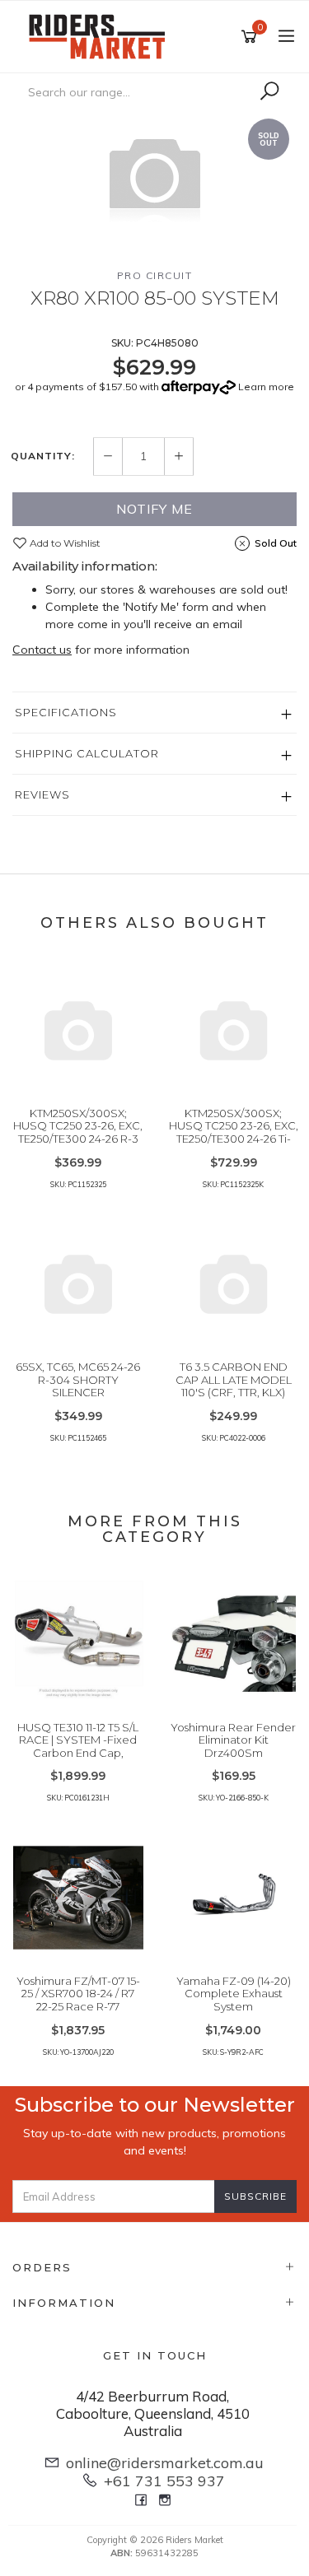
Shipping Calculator (87, 753)
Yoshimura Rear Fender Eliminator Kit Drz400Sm (233, 1740)
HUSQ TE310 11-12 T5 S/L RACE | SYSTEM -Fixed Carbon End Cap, (78, 1740)
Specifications (66, 712)
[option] (154, 176)
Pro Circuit (155, 275)
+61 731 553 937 (164, 2481)
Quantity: (43, 456)
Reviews (42, 794)
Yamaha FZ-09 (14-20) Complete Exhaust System (234, 1994)
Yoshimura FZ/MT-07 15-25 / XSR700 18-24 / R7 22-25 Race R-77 (78, 1994)
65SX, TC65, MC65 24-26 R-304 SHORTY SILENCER (78, 1379)
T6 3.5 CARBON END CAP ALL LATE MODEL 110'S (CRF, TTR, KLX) (234, 1379)
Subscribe (255, 2196)
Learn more (266, 387)
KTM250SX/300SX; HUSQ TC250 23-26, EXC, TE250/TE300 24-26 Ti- (234, 1126)
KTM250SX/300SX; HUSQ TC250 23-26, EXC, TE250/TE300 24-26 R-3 (78, 1126)
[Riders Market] (101, 35)
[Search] (269, 91)
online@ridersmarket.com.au (165, 2463)
